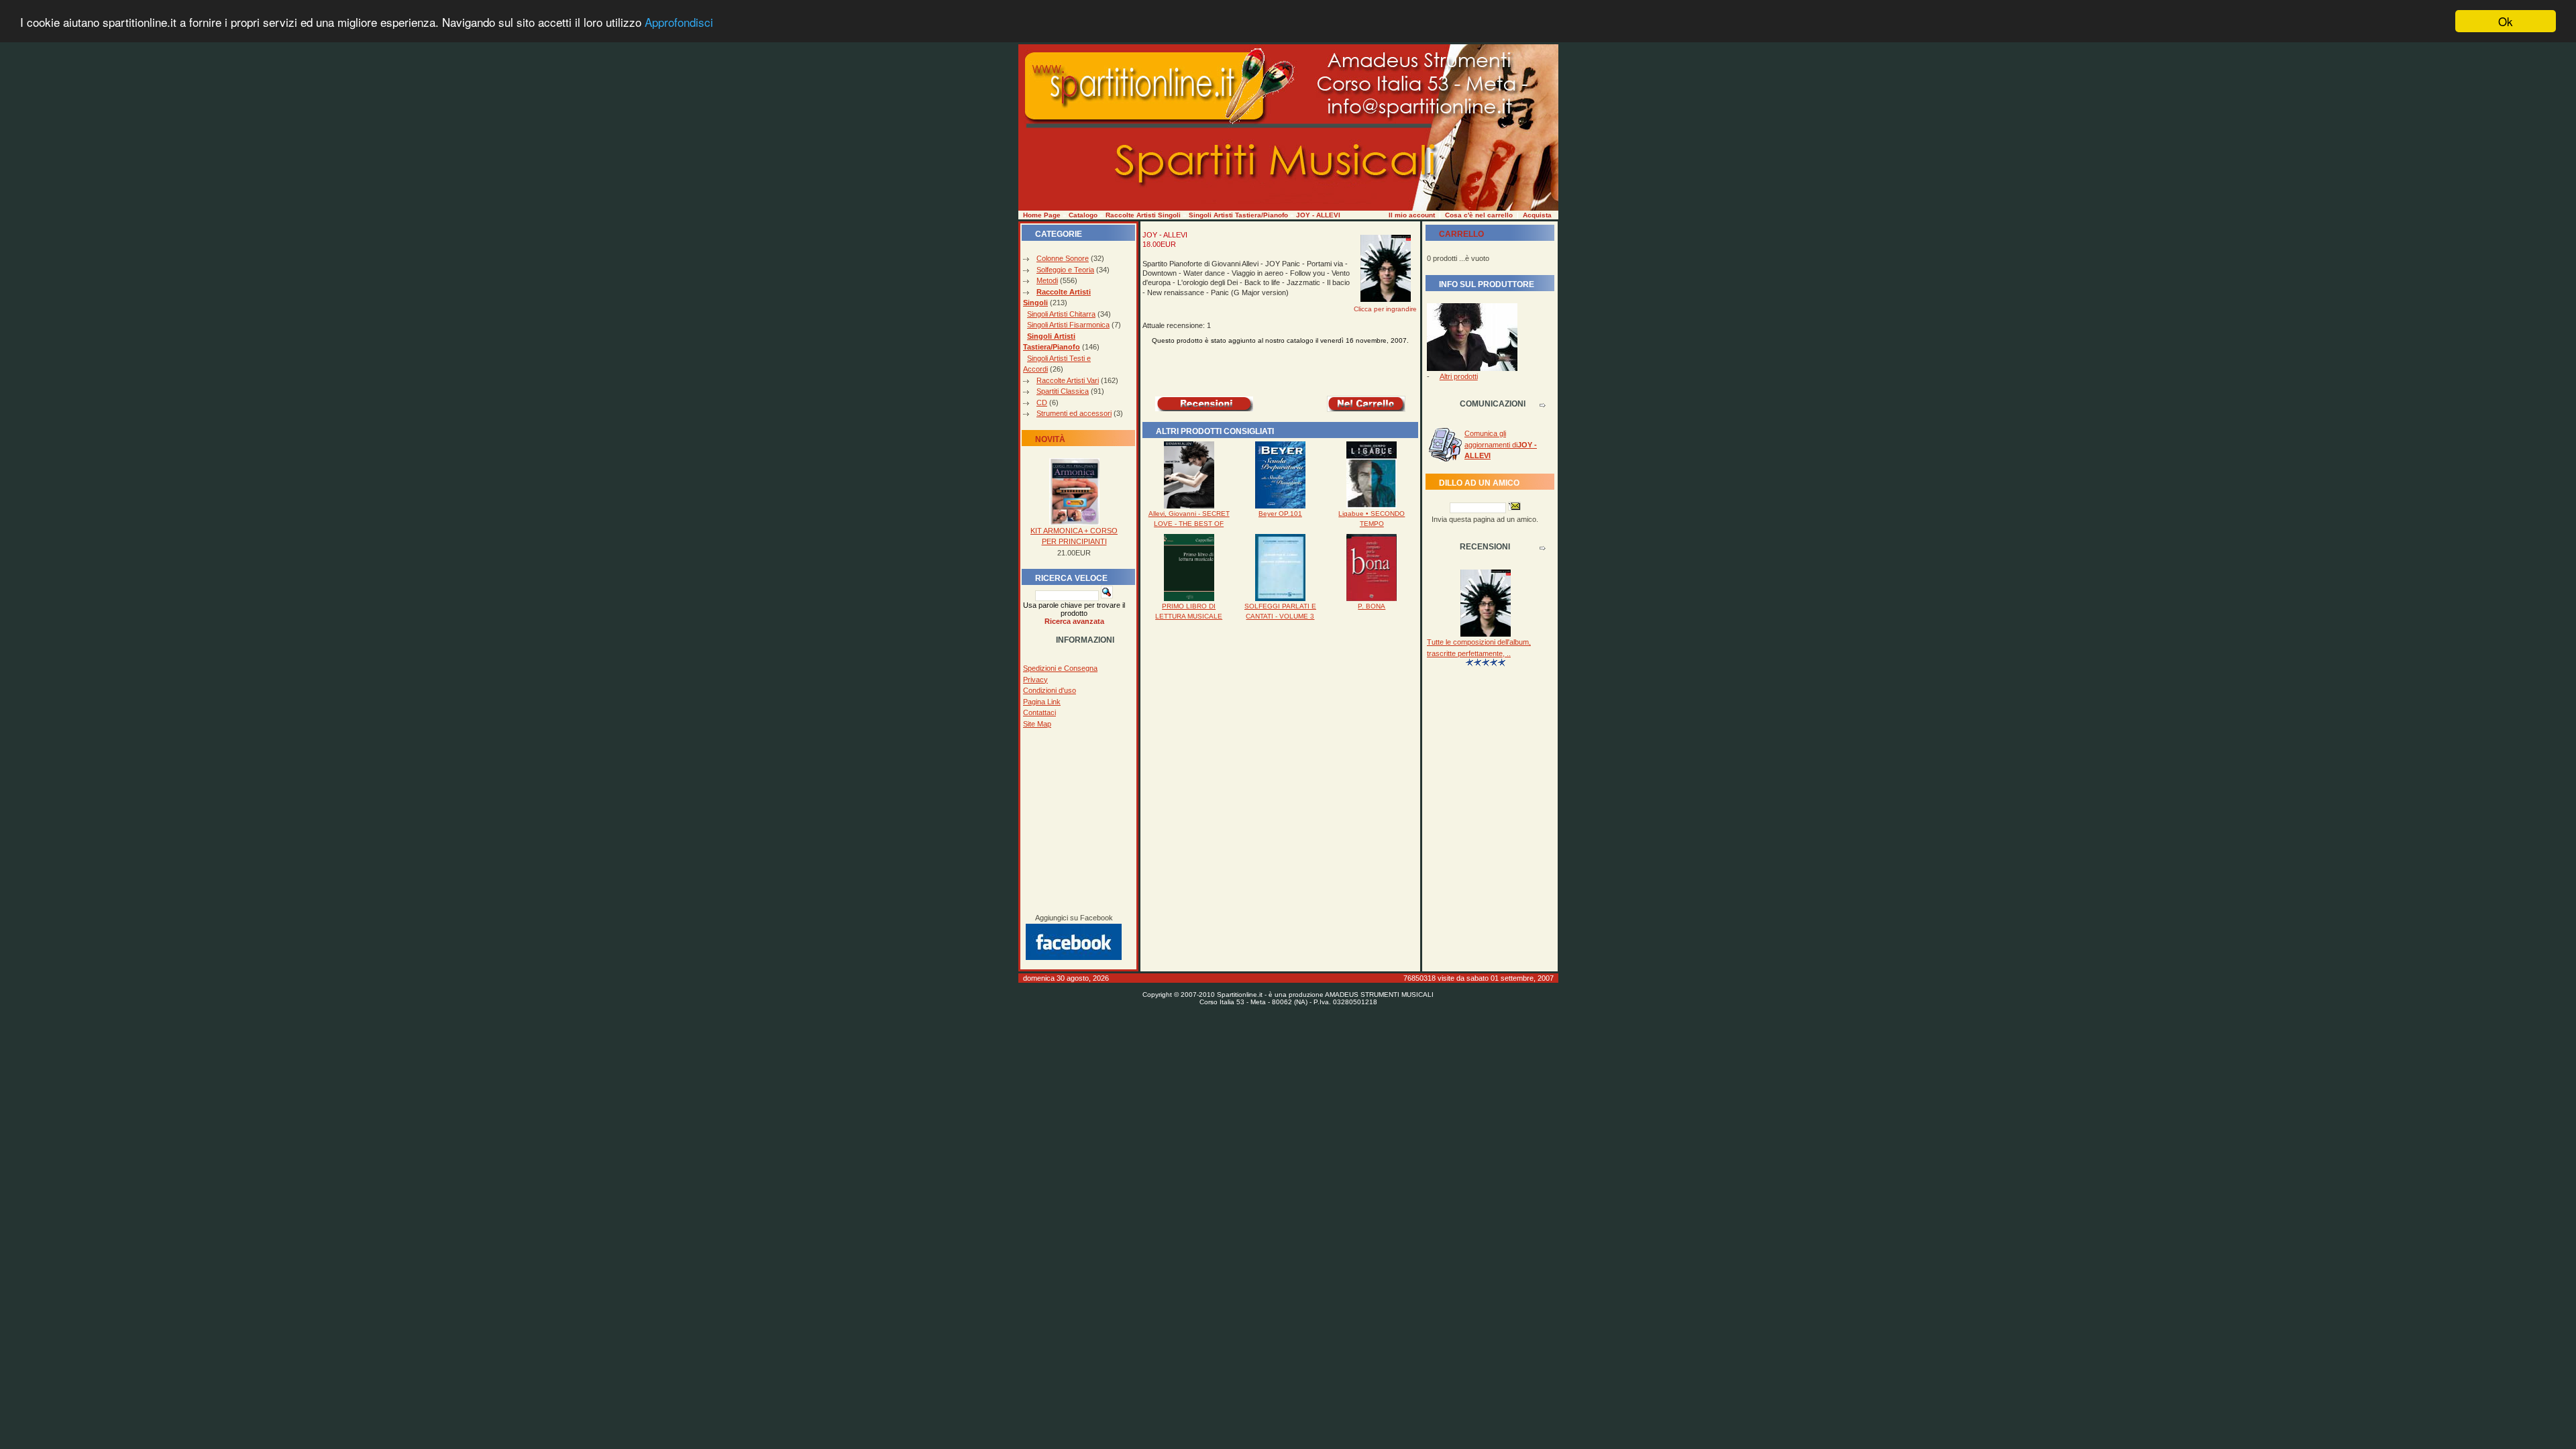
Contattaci (1039, 712)
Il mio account (1412, 215)
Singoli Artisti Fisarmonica (1068, 325)
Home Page (1042, 215)
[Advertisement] (1074, 821)
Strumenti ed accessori (1074, 413)
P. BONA (1372, 606)
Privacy (1035, 680)
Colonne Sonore (1063, 258)
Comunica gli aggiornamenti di (1501, 444)
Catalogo (1083, 215)
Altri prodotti (1459, 376)
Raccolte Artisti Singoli (1143, 215)
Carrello (1461, 234)
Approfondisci (679, 22)
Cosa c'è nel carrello (1479, 215)
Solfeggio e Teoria (1065, 270)
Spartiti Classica (1063, 391)
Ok (2506, 21)
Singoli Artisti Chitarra (1061, 314)
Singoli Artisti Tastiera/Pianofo (1238, 215)
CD (1042, 402)
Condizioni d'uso (1050, 690)
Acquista (1537, 215)
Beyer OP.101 (1280, 514)
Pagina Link (1042, 702)
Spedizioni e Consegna (1060, 668)
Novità (1050, 439)
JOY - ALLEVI (1318, 215)
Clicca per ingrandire (1385, 309)
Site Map (1037, 724)
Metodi (1047, 280)
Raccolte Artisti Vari (1068, 380)
